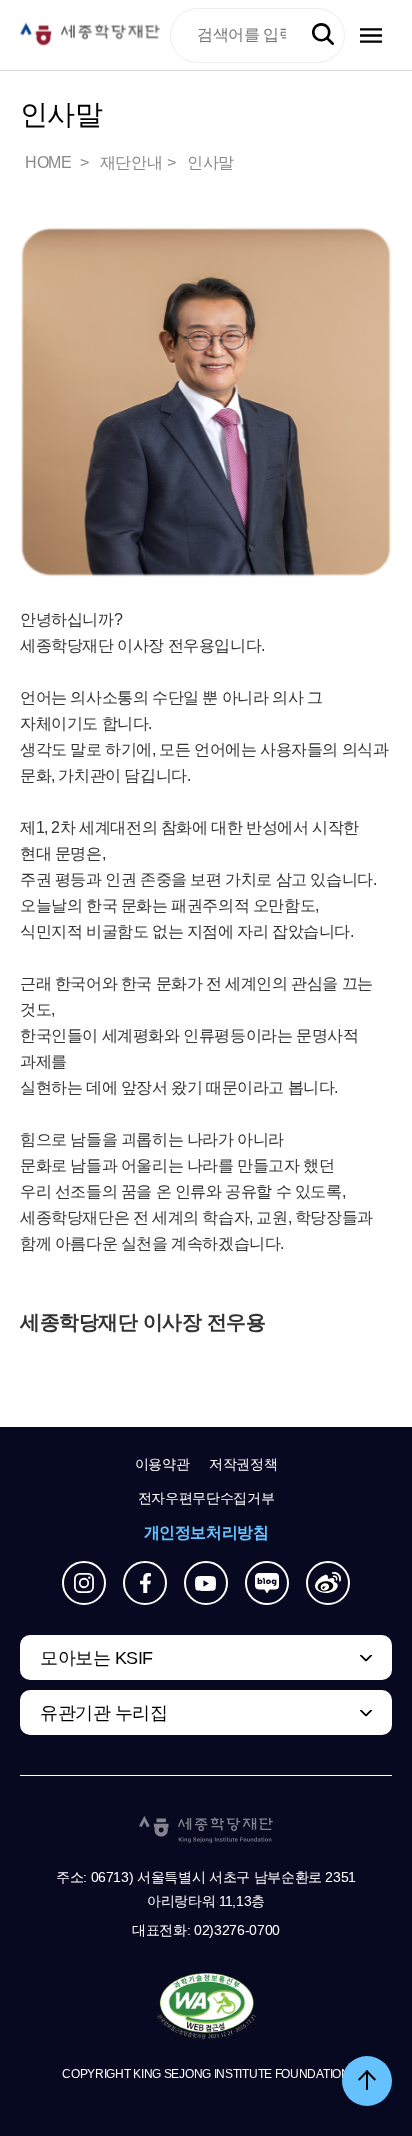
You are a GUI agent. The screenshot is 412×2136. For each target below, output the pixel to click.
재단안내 (131, 162)
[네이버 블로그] (267, 1583)
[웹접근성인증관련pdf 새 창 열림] (206, 2007)
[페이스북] (145, 1583)
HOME (50, 162)
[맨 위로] (367, 2081)
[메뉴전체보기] (371, 35)
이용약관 (162, 1464)
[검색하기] (323, 35)
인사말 (210, 162)
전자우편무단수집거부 (206, 1498)
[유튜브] (206, 1583)
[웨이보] (328, 1583)
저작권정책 (243, 1464)
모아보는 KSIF (96, 1658)
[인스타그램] (84, 1583)
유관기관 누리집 (103, 1713)
